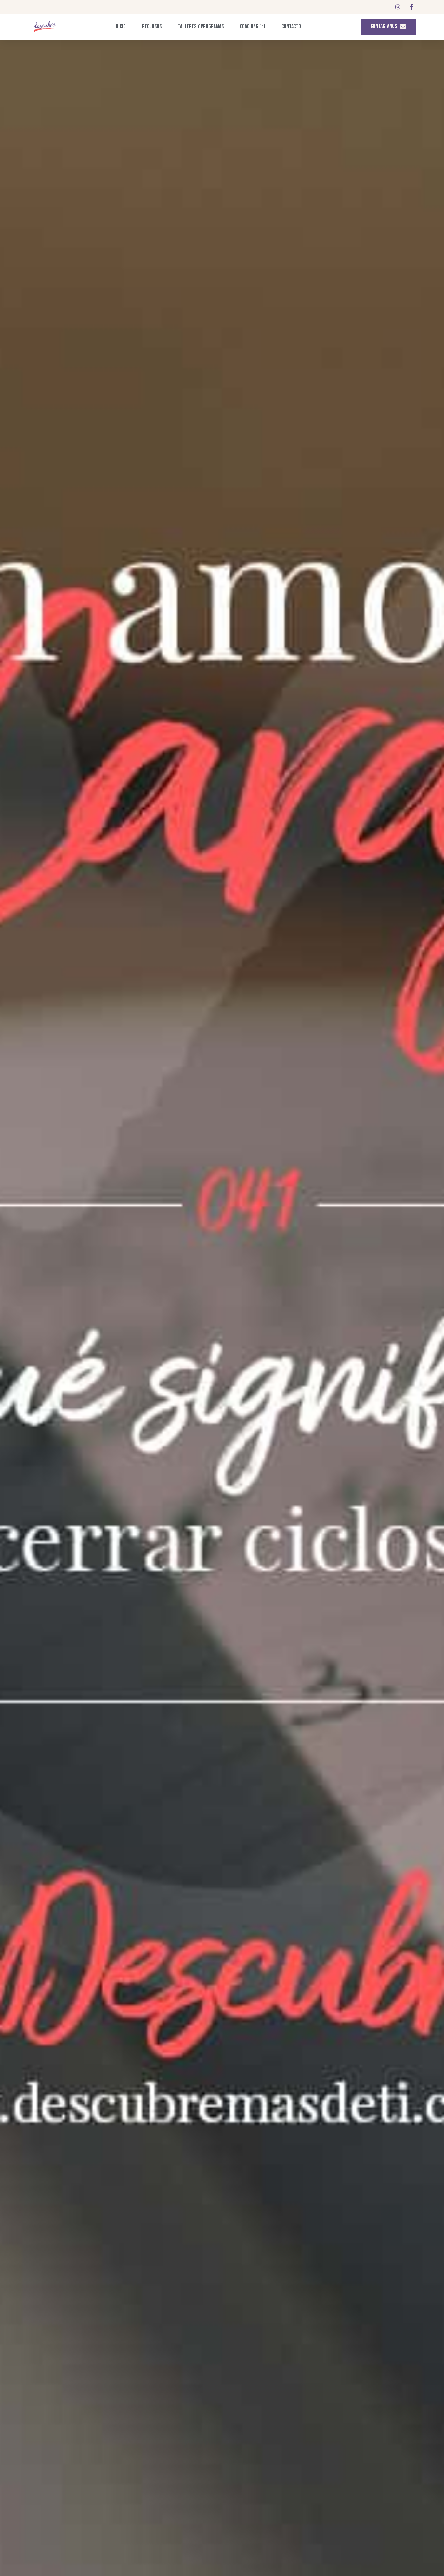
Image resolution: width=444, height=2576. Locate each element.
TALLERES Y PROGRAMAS (201, 26)
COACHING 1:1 (253, 26)
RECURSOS (152, 26)
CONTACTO (291, 26)
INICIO (120, 26)
